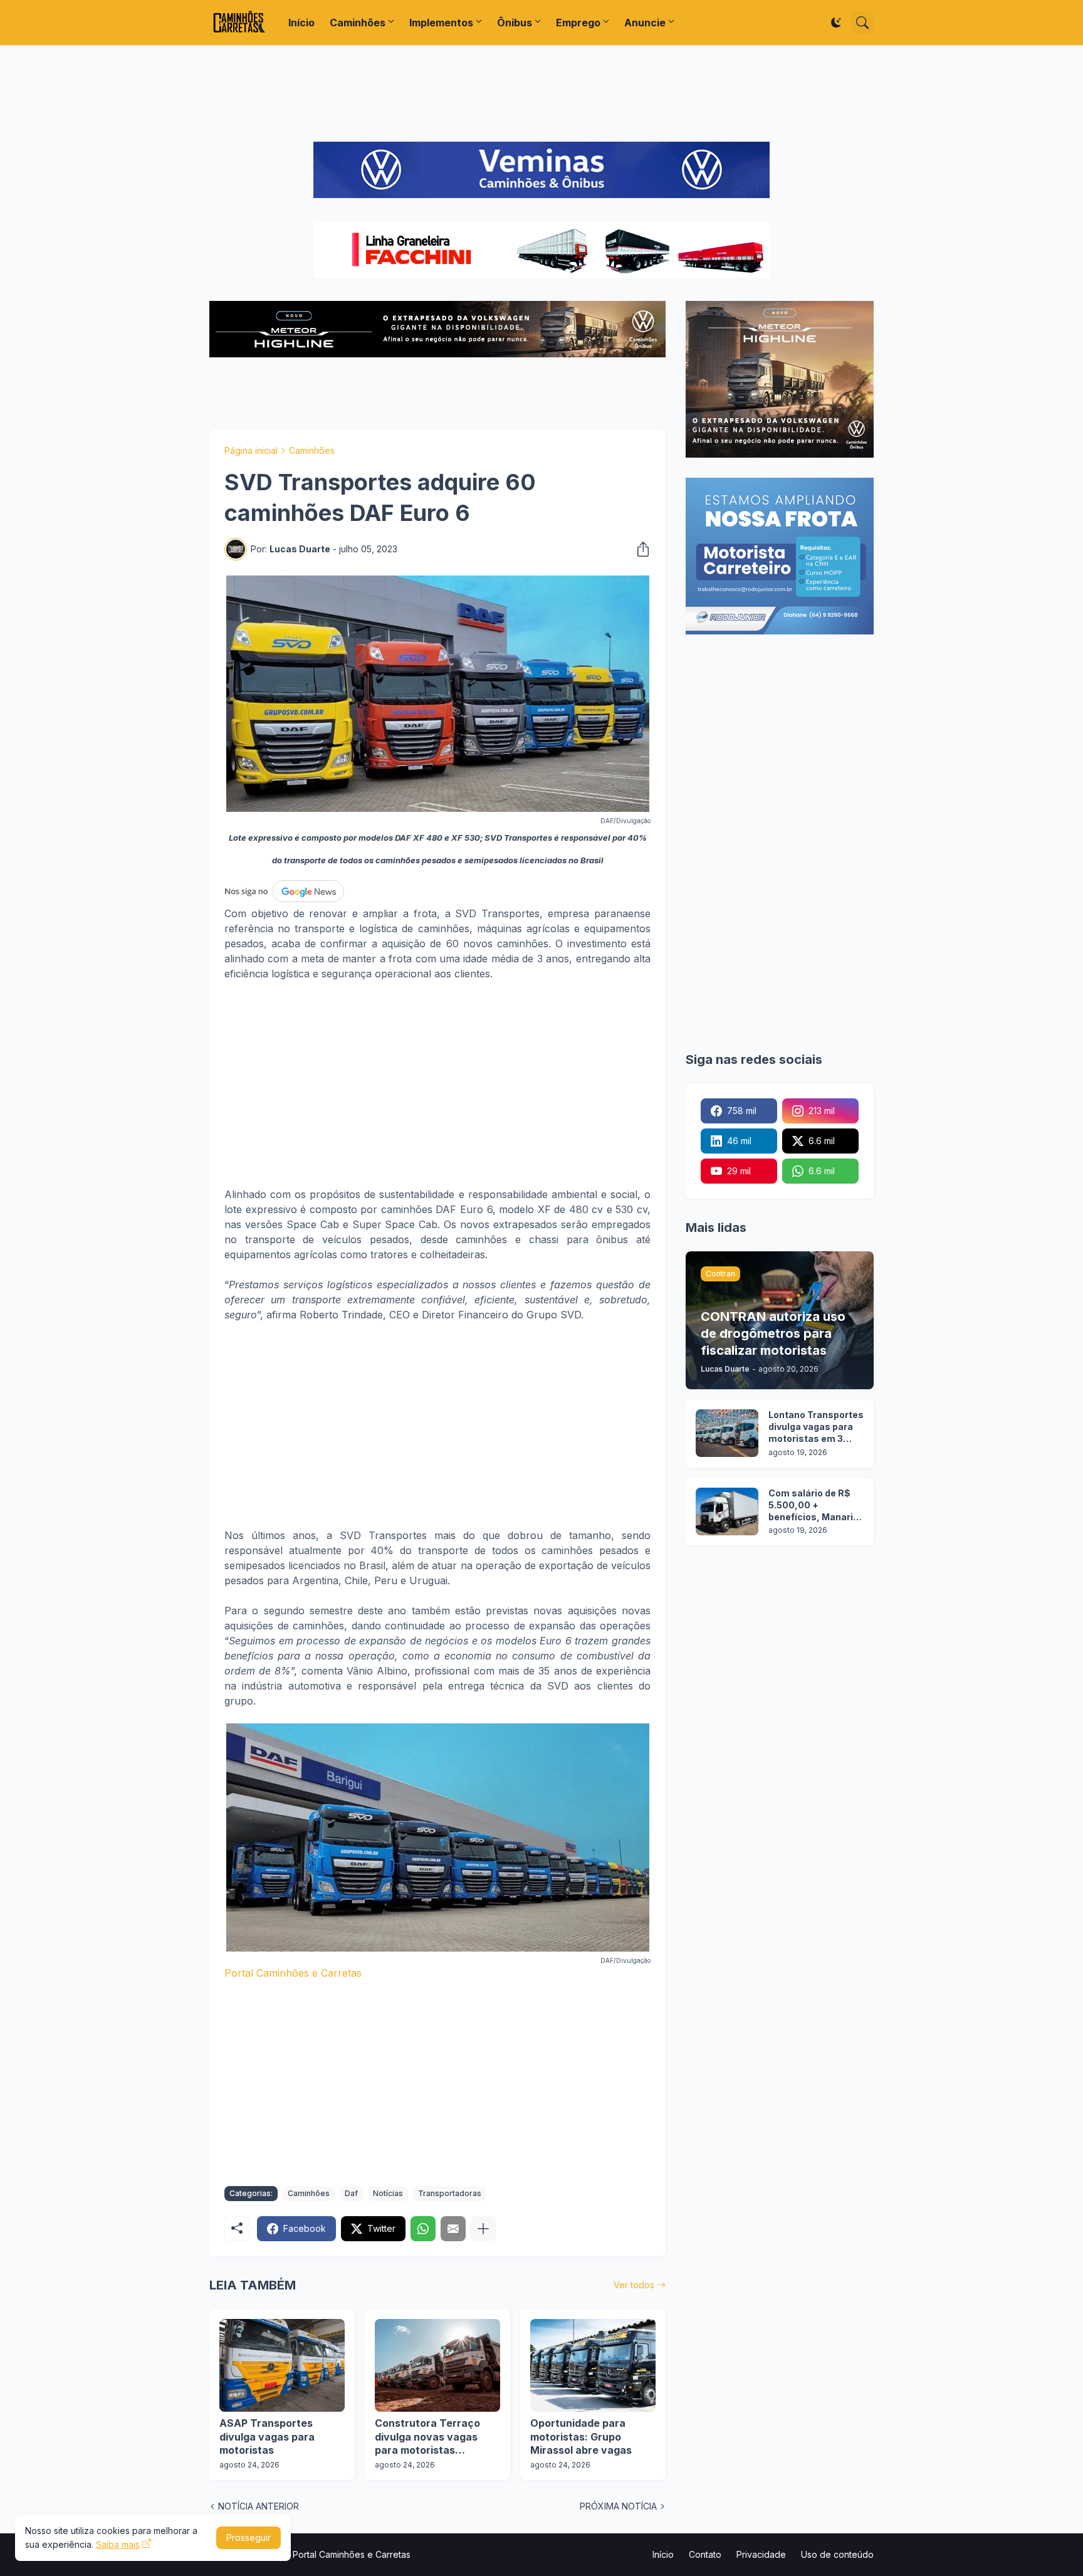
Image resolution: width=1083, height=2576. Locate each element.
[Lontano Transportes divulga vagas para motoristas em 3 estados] (727, 1433)
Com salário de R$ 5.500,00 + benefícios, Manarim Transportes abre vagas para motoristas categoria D (815, 1506)
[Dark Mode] (836, 23)
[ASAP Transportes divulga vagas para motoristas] (282, 2365)
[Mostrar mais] (483, 2229)
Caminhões (358, 23)
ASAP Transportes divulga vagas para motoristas (267, 2437)
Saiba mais (118, 2544)
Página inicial (251, 450)
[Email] (453, 2229)
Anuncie (645, 23)
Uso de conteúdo (837, 2554)
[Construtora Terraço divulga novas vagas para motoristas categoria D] (437, 2365)
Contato (705, 2554)
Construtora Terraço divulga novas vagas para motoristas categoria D (427, 2437)
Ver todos (634, 2285)
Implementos (441, 23)
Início (301, 23)
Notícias (388, 2193)
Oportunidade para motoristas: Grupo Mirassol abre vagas (581, 2437)
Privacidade (761, 2554)
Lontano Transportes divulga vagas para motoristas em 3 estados (816, 1427)
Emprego (578, 23)
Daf (351, 2193)
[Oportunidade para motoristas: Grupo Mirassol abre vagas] (593, 2365)
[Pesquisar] (862, 23)
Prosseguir (249, 2537)
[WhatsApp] (423, 2229)
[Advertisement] (541, 93)
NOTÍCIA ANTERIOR (259, 2506)
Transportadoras (450, 2193)
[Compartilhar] (639, 549)
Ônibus (515, 23)
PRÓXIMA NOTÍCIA (618, 2506)
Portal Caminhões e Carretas (293, 1973)
